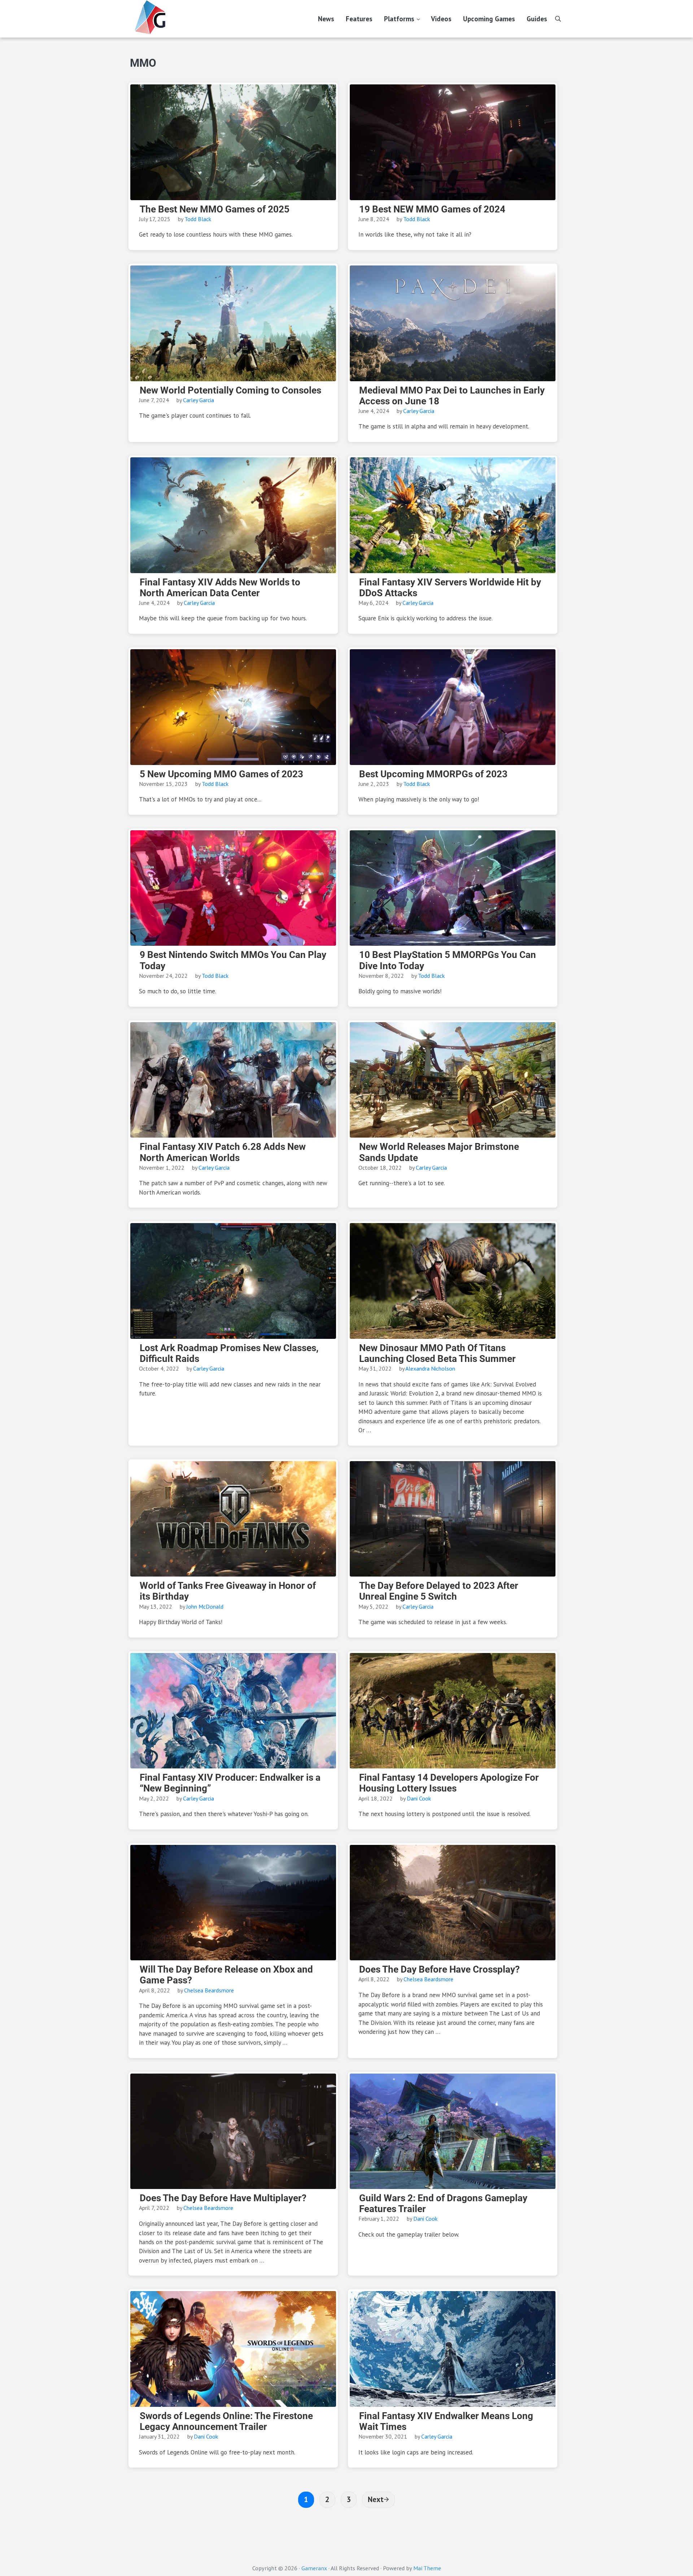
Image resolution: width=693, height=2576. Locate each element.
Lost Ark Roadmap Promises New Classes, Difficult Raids (229, 1353)
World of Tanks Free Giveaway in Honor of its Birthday (228, 1591)
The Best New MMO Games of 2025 (215, 209)
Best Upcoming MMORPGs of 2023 (433, 774)
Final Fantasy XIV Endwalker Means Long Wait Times (446, 2421)
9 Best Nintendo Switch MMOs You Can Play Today (233, 960)
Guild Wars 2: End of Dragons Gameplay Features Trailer (443, 2203)
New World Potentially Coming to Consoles (230, 390)
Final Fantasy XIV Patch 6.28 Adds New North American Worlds (223, 1152)
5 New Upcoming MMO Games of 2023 (221, 774)
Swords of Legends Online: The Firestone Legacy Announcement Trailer (226, 2421)
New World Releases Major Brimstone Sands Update (439, 1152)
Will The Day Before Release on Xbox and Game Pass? (226, 1975)
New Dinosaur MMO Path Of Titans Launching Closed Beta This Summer (437, 1353)
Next (376, 2499)
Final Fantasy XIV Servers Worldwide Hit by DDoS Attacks (450, 588)
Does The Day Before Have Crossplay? (439, 1969)
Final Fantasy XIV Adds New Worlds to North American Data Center (220, 588)
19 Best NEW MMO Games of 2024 (432, 209)
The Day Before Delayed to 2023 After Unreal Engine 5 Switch (439, 1591)
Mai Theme (427, 2568)
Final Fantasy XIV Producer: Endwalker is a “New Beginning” (230, 1783)
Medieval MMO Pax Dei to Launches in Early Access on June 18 (452, 396)
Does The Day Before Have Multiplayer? (223, 2198)
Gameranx (314, 2568)
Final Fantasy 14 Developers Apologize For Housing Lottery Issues (449, 1783)
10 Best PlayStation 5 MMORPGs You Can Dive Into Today (448, 960)
